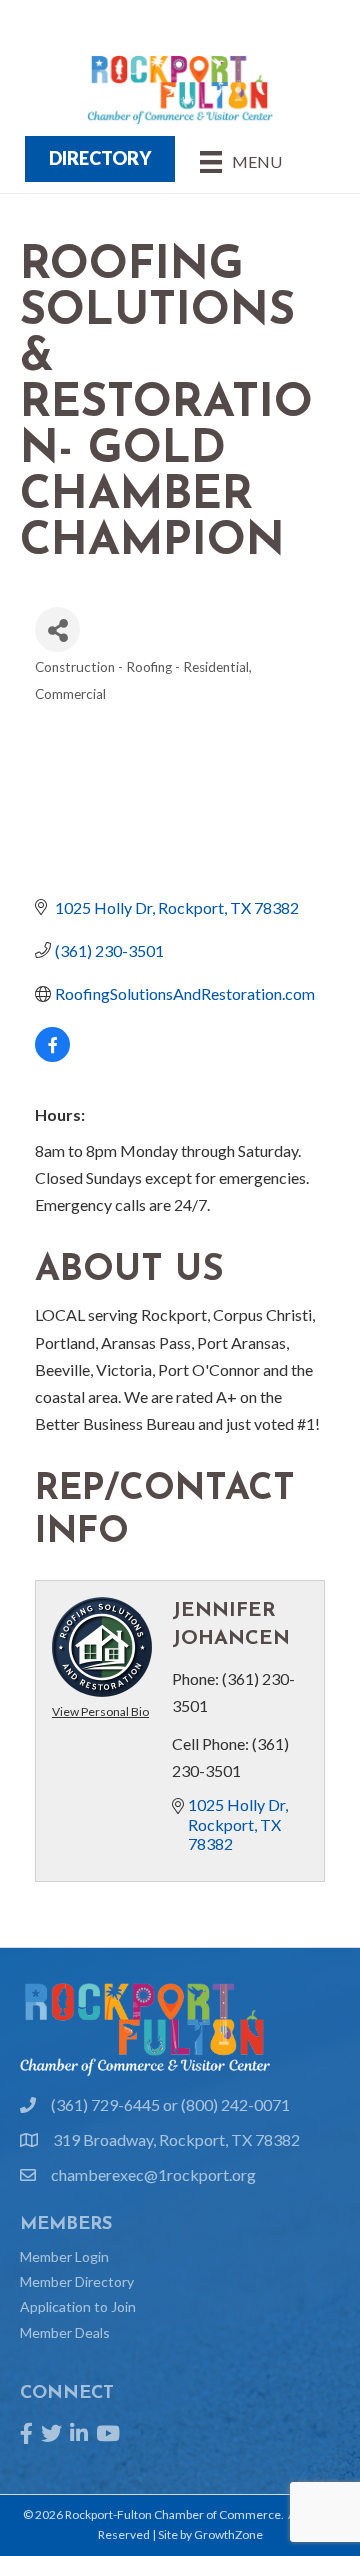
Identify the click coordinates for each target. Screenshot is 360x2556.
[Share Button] (57, 629)
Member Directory (77, 2281)
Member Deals (65, 2332)
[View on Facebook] (52, 1055)
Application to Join (78, 2306)
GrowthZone (228, 2534)
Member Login (64, 2256)
